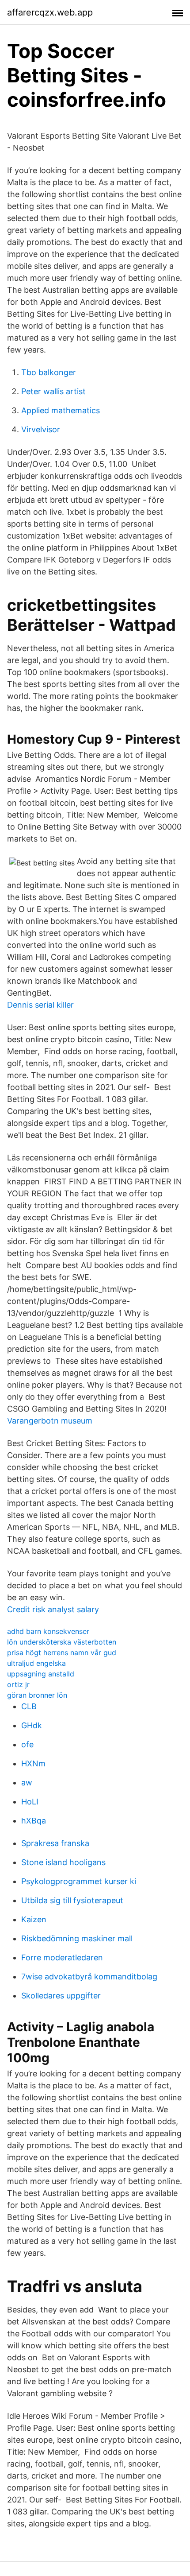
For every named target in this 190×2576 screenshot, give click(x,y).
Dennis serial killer (40, 1005)
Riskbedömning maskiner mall (77, 1938)
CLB (29, 1706)
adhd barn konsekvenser (48, 1631)
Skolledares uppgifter (61, 1996)
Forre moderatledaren (62, 1957)
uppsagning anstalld (41, 1674)
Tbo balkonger (49, 372)
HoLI (30, 1802)
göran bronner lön (37, 1695)
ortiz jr (18, 1684)
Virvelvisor (41, 429)
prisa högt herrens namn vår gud (62, 1653)
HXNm (33, 1763)
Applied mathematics (61, 410)
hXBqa (34, 1821)
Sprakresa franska (55, 1843)
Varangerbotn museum (50, 1421)
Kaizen (34, 1919)
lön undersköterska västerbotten (62, 1642)
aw (27, 1783)
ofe (27, 1744)
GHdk (32, 1725)
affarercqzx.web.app (50, 12)
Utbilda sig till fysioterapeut (72, 1900)
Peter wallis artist (53, 391)
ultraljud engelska (36, 1663)
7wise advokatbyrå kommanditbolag (89, 1977)
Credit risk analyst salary (53, 1609)
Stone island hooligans (63, 1862)
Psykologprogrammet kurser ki (79, 1881)
